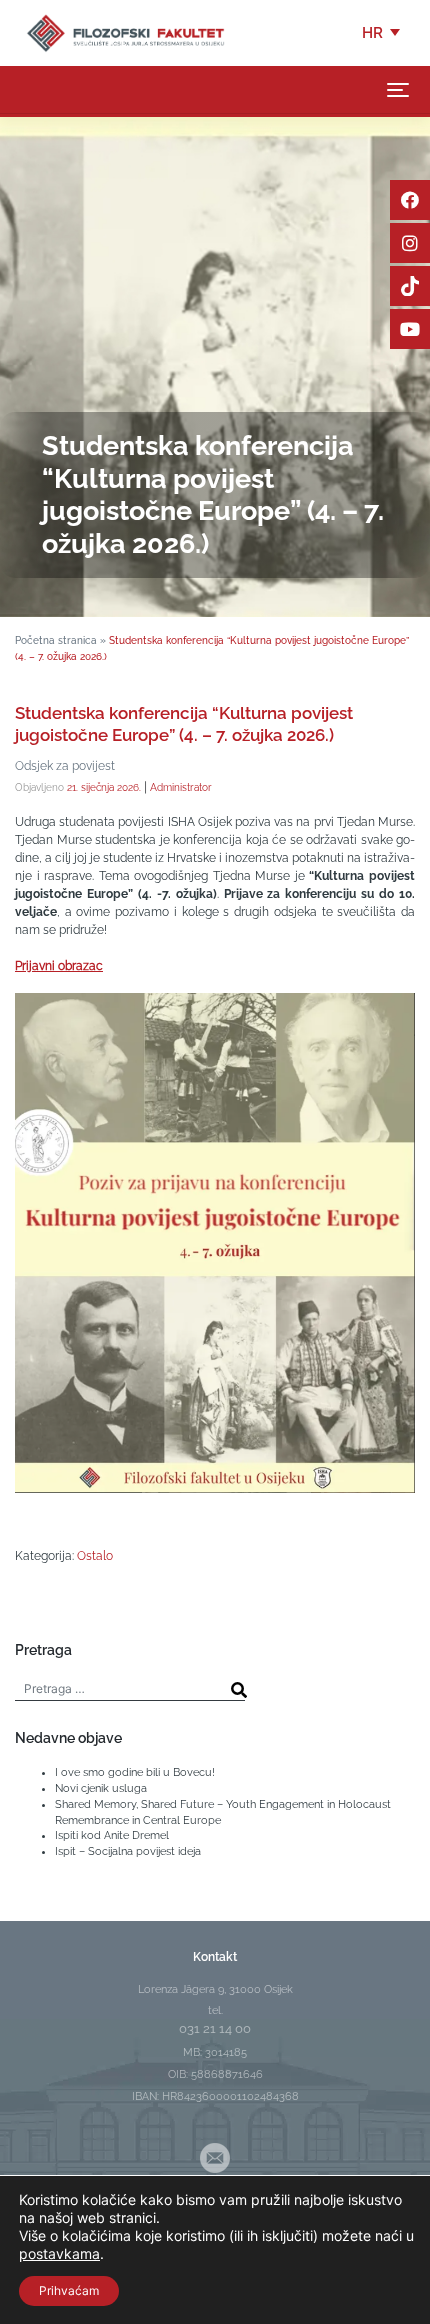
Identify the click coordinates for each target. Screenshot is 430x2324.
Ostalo (95, 1556)
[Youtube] (410, 329)
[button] (382, 33)
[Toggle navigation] (398, 90)
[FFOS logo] (125, 32)
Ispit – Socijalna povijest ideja (128, 1851)
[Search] (239, 1690)
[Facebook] (410, 200)
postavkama (59, 2253)
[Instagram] (410, 243)
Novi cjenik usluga (101, 1788)
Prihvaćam (69, 2290)
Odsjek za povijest (65, 766)
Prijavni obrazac (59, 966)
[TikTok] (410, 286)
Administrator (181, 787)
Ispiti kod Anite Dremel (112, 1835)
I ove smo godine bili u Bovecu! (135, 1772)
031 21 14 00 (215, 2028)
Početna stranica (56, 640)
